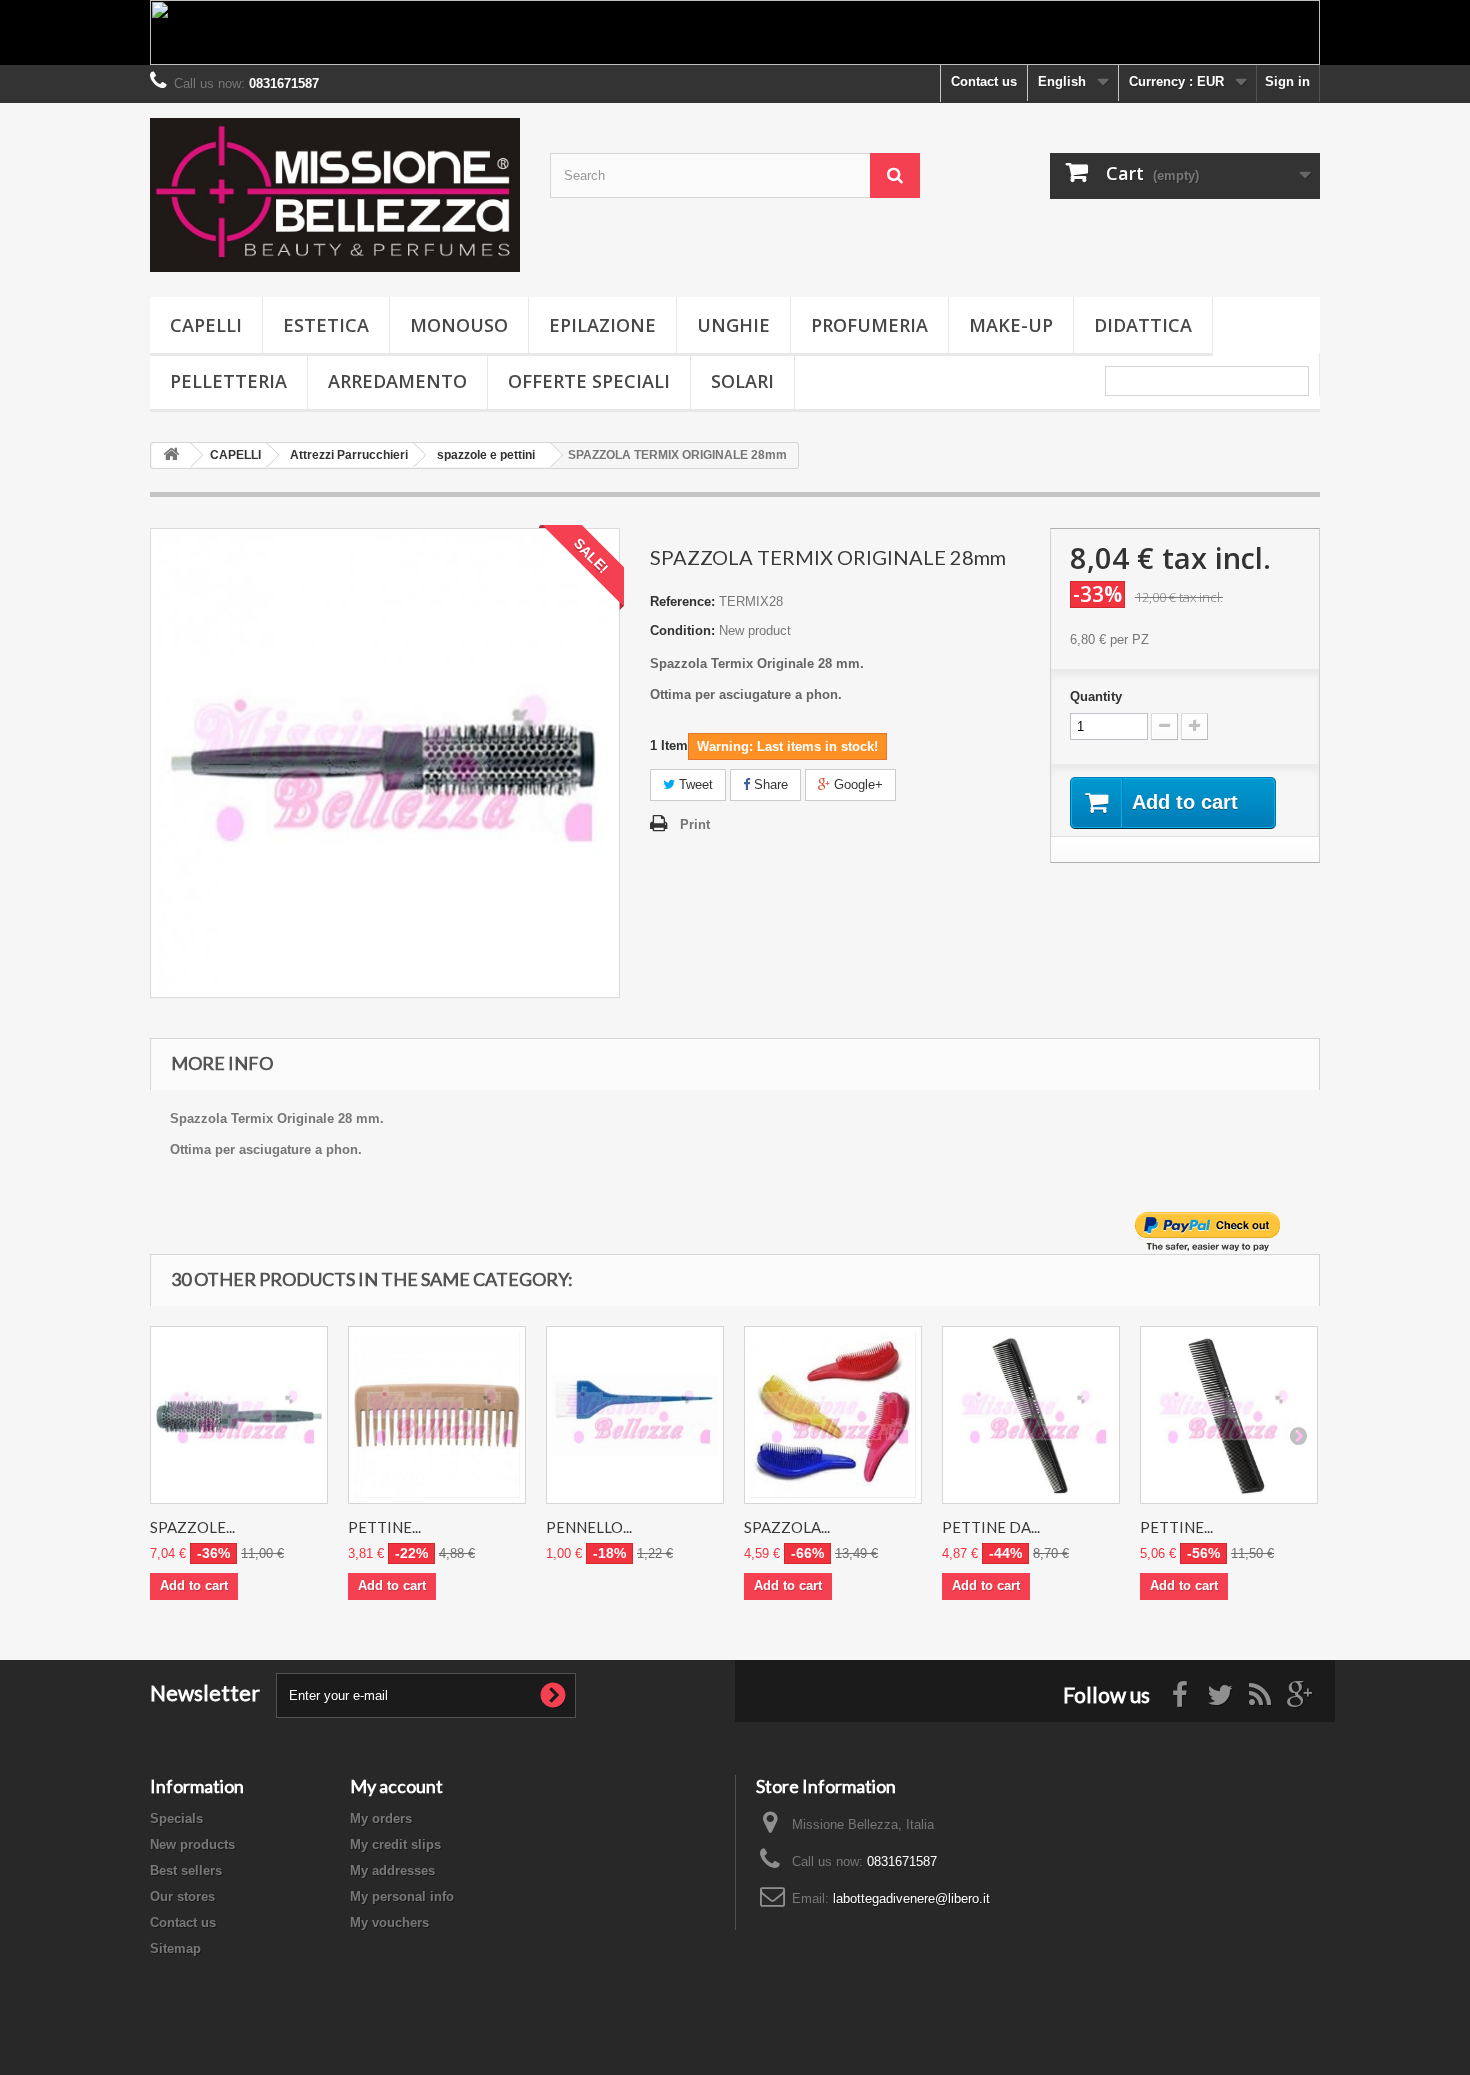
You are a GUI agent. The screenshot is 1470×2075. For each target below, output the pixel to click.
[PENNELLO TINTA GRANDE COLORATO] (635, 1415)
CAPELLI (206, 325)
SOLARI (742, 381)
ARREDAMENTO (397, 381)
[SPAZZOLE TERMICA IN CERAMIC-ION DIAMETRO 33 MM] (239, 1415)
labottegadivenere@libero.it (911, 1898)
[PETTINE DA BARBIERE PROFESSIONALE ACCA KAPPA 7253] (1031, 1415)
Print (695, 824)
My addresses (392, 1870)
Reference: (682, 601)
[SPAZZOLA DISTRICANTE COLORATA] (833, 1415)
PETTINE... (384, 1527)
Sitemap (175, 1948)
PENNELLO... (589, 1527)
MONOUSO (459, 325)
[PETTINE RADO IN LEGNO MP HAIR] (437, 1415)
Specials (176, 1818)
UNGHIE (733, 325)
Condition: (682, 630)
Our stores (182, 1896)
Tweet (694, 784)
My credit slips (395, 1844)
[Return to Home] (171, 455)
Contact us (984, 81)
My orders (381, 1818)
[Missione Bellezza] (335, 195)
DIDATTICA (1143, 325)
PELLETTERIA (228, 381)
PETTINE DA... (991, 1527)
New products (192, 1844)
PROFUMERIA (869, 325)
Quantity (1096, 696)
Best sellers (186, 1870)
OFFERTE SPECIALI (589, 381)
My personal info (402, 1896)
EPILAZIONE (602, 325)
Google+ (856, 784)
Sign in (1287, 81)
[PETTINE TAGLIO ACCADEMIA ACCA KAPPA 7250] (1229, 1415)
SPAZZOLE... (192, 1527)
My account (396, 1786)
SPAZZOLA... (787, 1527)
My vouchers (389, 1922)
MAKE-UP (1011, 325)
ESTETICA (326, 325)
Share (769, 784)
